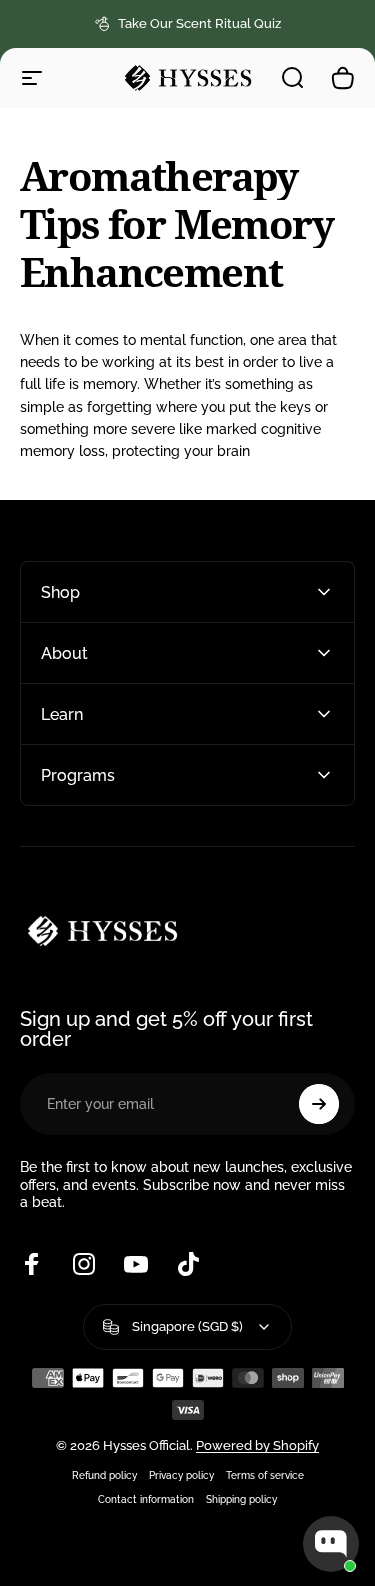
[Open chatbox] (331, 1544)
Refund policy (104, 1475)
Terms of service (265, 1475)
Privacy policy (181, 1475)
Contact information (146, 1499)
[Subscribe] (319, 1104)
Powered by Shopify (257, 1445)
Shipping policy (241, 1499)
